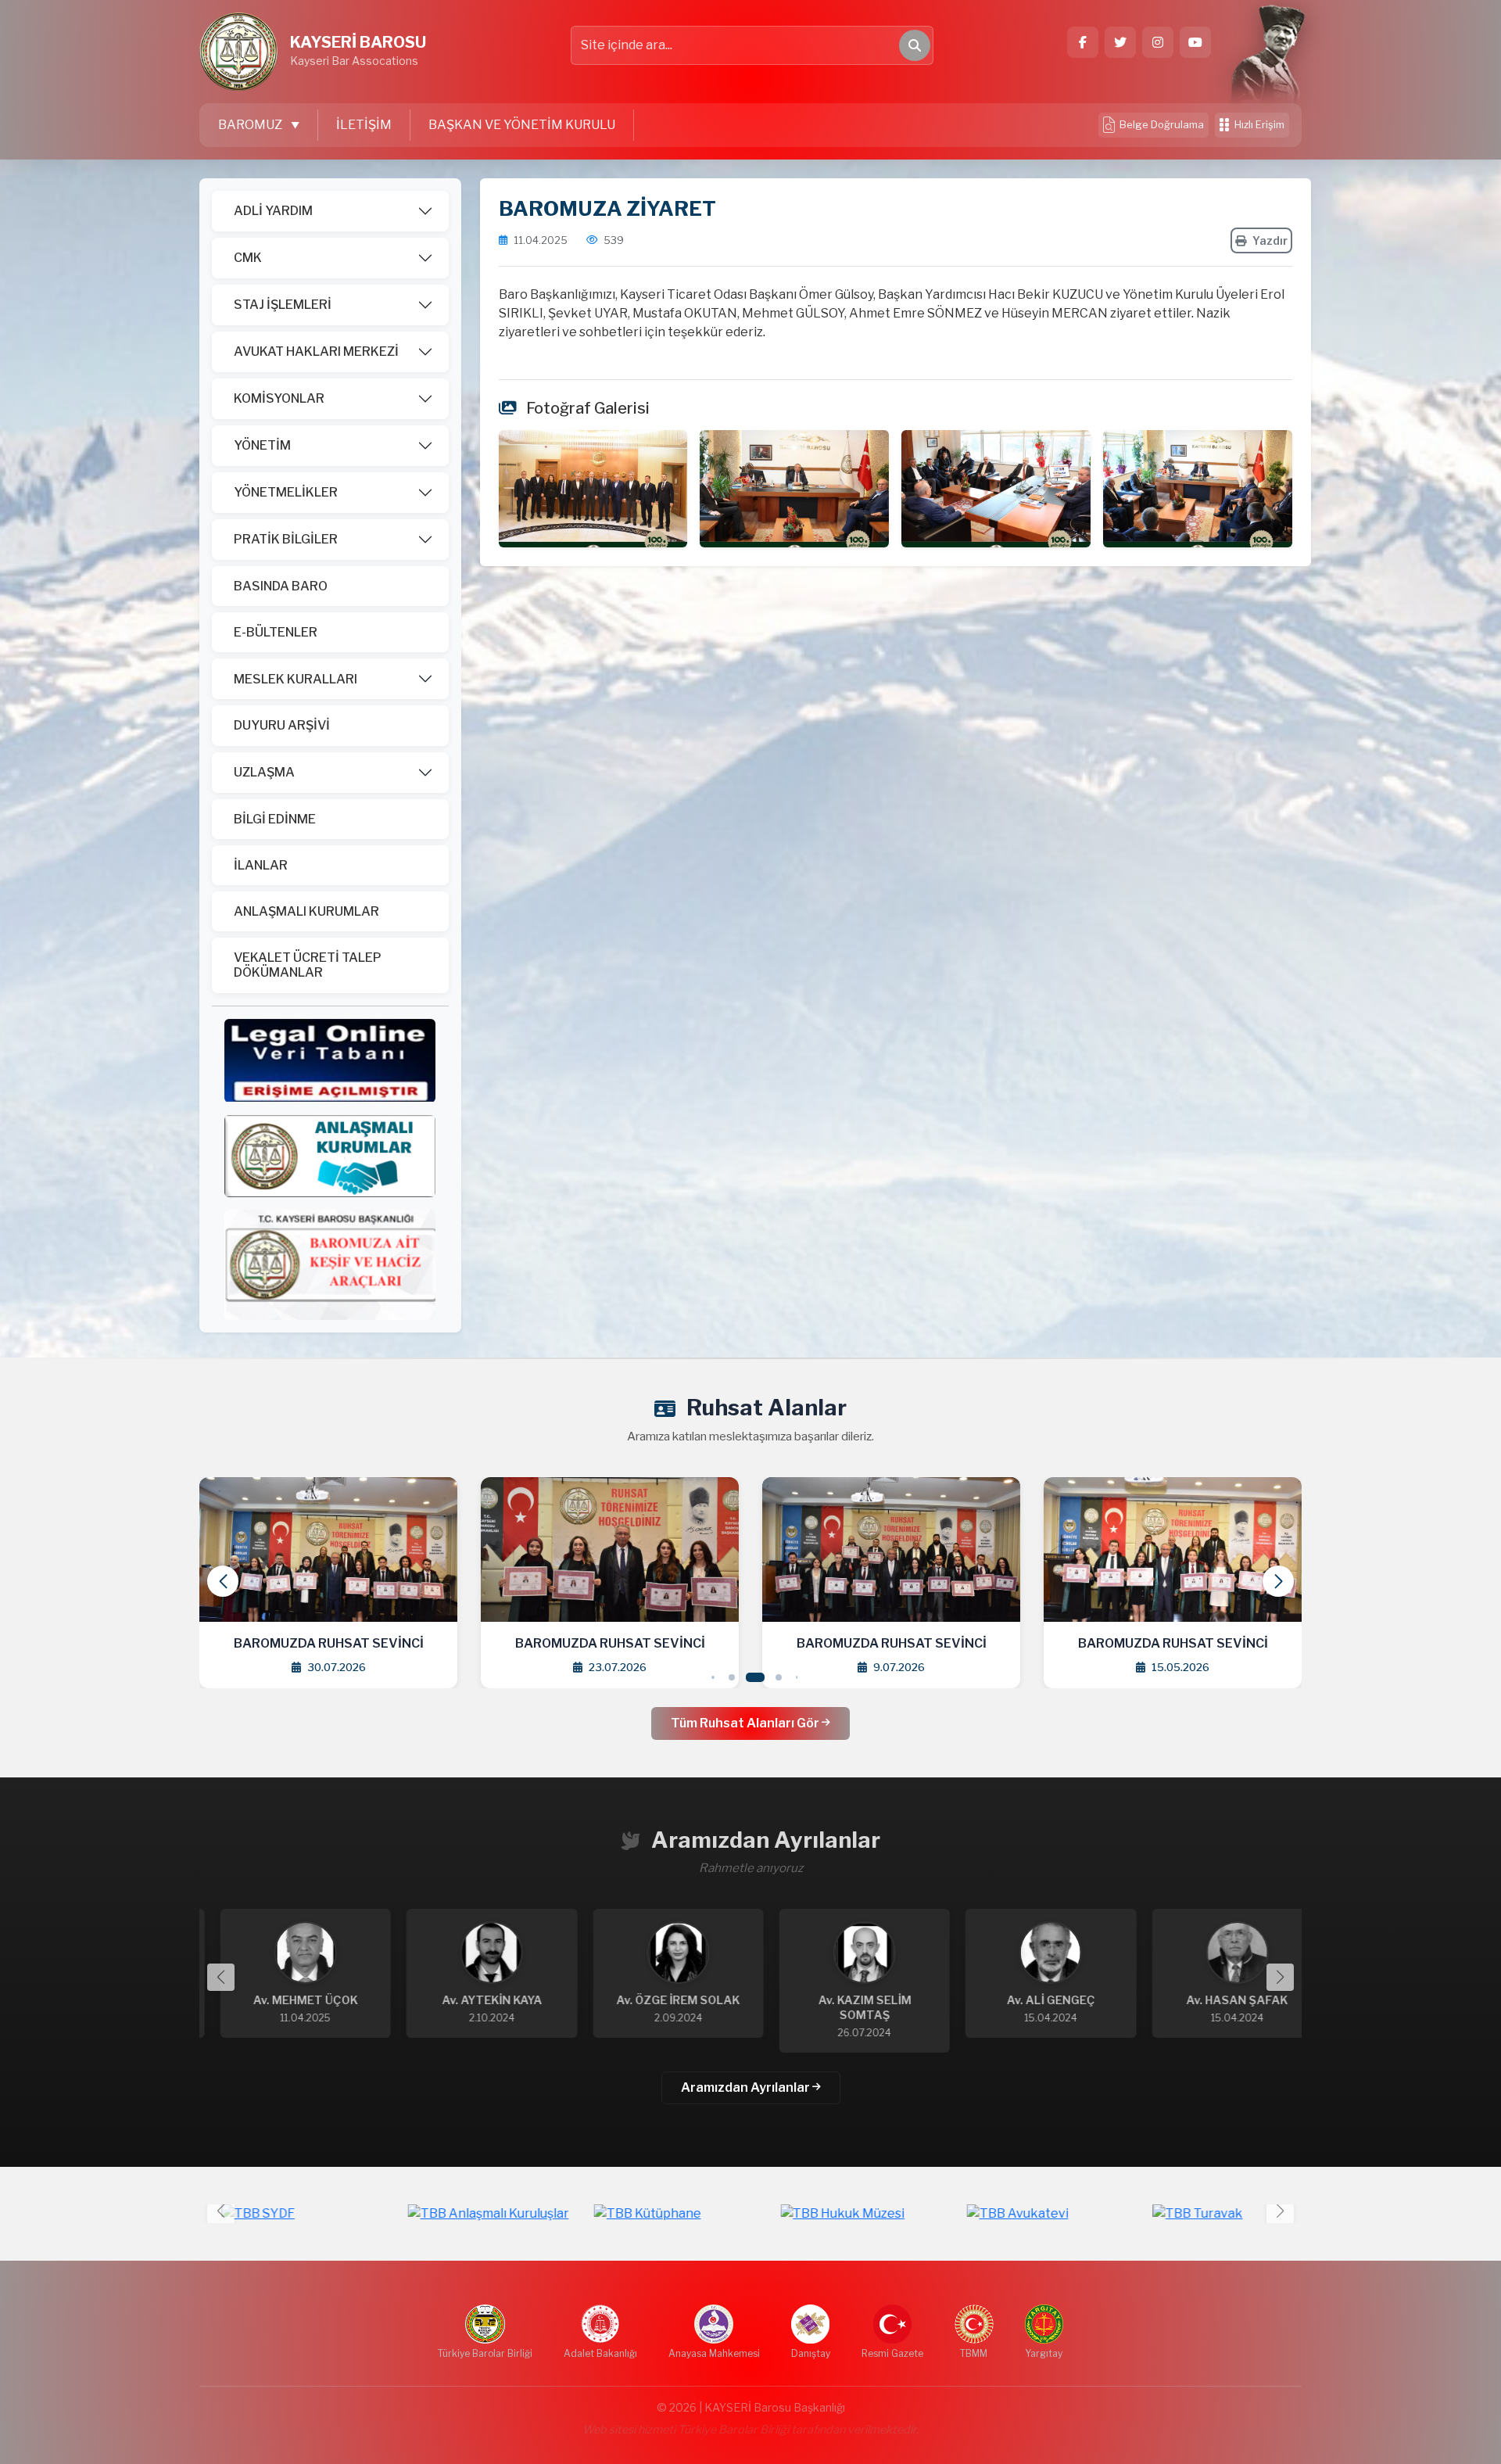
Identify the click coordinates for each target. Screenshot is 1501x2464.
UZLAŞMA (264, 772)
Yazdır (1270, 240)
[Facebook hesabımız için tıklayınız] (1083, 42)
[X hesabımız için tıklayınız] (1120, 42)
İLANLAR (261, 865)
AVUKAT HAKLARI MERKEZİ (316, 351)
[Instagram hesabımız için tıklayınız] (1158, 42)
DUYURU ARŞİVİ (282, 725)
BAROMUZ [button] (251, 125)
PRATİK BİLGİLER (286, 539)
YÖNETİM (262, 445)
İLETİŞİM (364, 125)
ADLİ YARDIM (273, 211)
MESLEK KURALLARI (296, 679)
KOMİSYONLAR (279, 398)
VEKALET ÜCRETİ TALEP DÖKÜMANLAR (308, 965)
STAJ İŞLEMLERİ (283, 305)
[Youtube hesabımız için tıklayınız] (1195, 42)
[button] (1278, 1581)
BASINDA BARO (281, 586)
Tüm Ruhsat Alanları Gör (746, 1723)
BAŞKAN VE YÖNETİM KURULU (522, 125)
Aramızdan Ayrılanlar (747, 2087)
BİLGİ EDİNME (275, 819)
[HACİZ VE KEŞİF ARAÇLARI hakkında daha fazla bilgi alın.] (330, 1264)
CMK (248, 258)
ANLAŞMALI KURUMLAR (306, 911)
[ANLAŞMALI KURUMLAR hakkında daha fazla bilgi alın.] (330, 1155)
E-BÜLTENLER (276, 632)
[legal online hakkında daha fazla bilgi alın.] (330, 1059)
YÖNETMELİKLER (286, 492)
